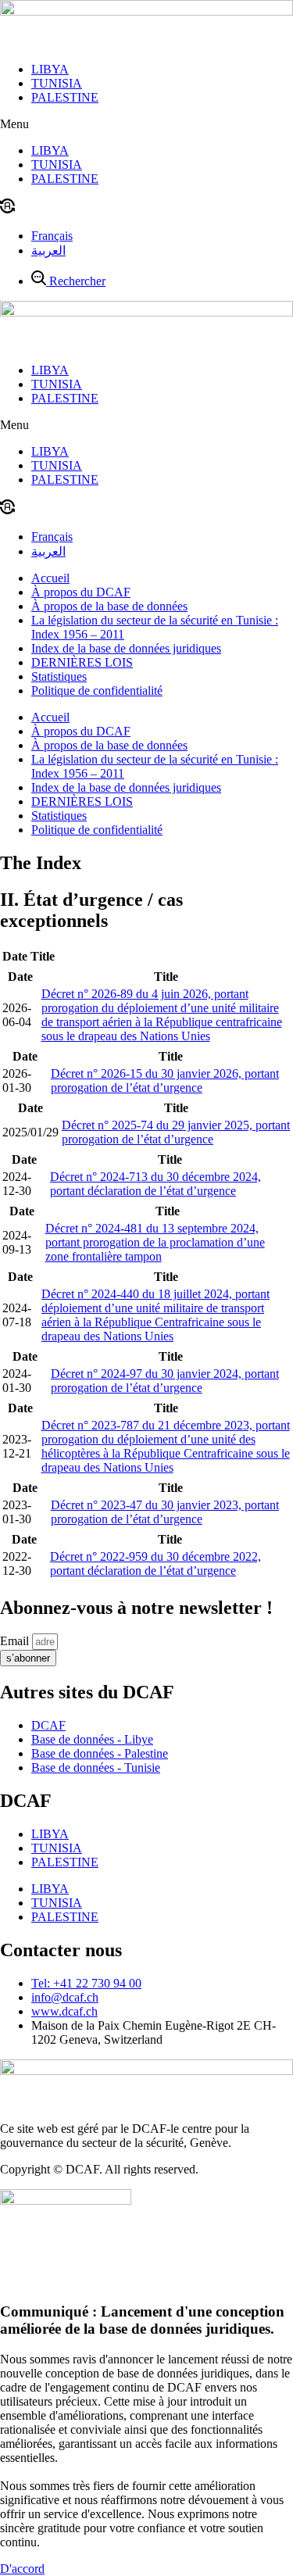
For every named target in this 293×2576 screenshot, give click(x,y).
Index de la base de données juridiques (126, 648)
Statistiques (59, 676)
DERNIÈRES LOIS (82, 662)
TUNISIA (57, 83)
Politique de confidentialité (97, 691)
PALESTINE (65, 97)
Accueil (50, 578)
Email (16, 1641)
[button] (146, 124)
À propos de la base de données (109, 606)
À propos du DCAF (81, 592)
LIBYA (50, 69)
